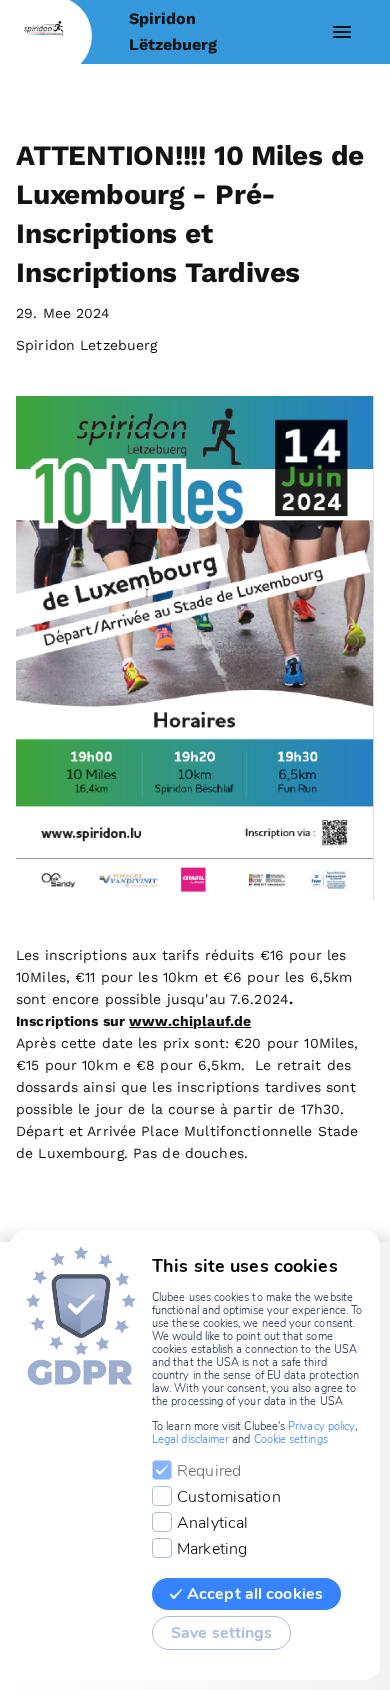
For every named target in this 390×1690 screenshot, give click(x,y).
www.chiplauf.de (190, 1021)
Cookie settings (291, 1439)
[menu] (342, 32)
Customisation (229, 1497)
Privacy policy (321, 1426)
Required (209, 1471)
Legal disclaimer (190, 1439)
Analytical (212, 1523)
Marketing (212, 1549)
